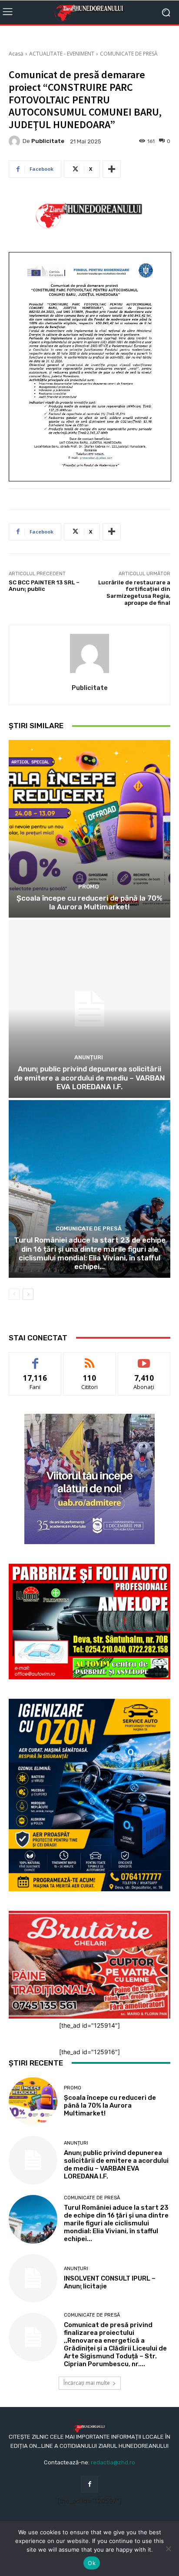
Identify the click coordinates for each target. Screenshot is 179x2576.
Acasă (16, 54)
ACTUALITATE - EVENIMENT (62, 54)
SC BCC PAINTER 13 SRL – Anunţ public (44, 586)
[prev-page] (14, 1294)
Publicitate (48, 141)
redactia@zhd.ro (113, 2462)
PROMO (88, 887)
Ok (92, 2563)
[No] (168, 2549)
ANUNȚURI (89, 1057)
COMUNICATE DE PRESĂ (129, 54)
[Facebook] (89, 2484)
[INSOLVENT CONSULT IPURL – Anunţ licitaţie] (33, 2278)
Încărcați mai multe (87, 2383)
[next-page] (28, 1294)
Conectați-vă (90, 1359)
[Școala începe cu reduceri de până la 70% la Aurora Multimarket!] (89, 829)
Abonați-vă (144, 1359)
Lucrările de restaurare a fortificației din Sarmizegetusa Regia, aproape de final (134, 593)
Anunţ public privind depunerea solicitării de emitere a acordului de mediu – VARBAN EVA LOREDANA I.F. (89, 1078)
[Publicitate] (16, 141)
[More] (112, 169)
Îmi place (35, 1359)
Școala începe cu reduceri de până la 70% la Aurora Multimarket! (89, 902)
